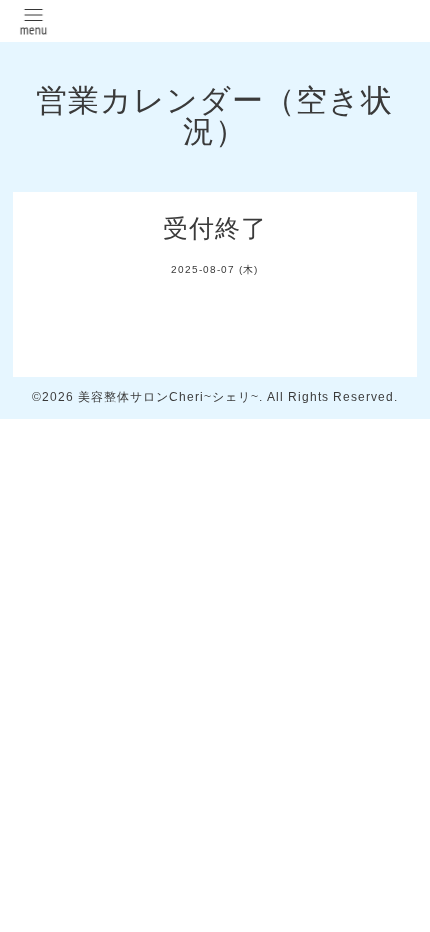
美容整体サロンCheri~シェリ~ (168, 397)
